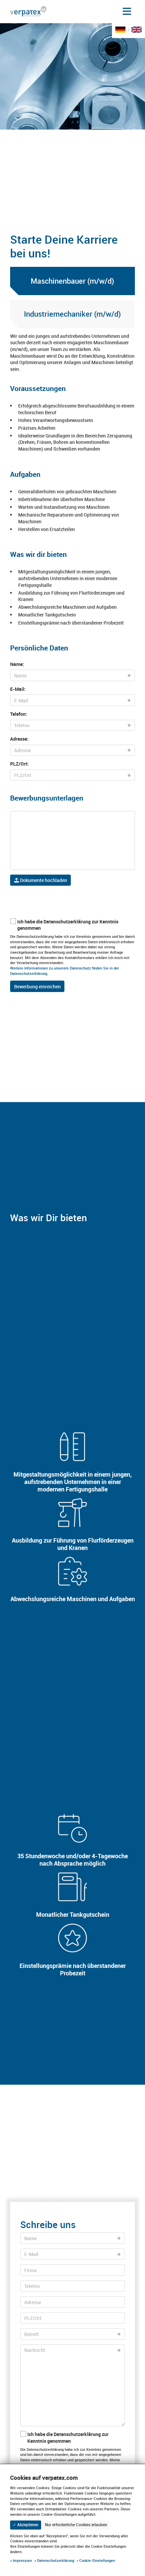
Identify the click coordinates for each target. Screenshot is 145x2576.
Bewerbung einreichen (37, 986)
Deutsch (122, 34)
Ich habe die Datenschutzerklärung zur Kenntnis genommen (68, 925)
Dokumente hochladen (43, 880)
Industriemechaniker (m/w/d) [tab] (72, 314)
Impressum (22, 2560)
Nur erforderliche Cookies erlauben (76, 2525)
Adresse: (19, 739)
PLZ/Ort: (19, 764)
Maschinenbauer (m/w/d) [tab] (72, 281)
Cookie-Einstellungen (97, 2560)
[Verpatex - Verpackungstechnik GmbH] (28, 11)
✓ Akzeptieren (26, 2525)
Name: (17, 664)
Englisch (138, 34)
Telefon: (19, 714)
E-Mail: (18, 689)
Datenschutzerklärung (56, 2560)
